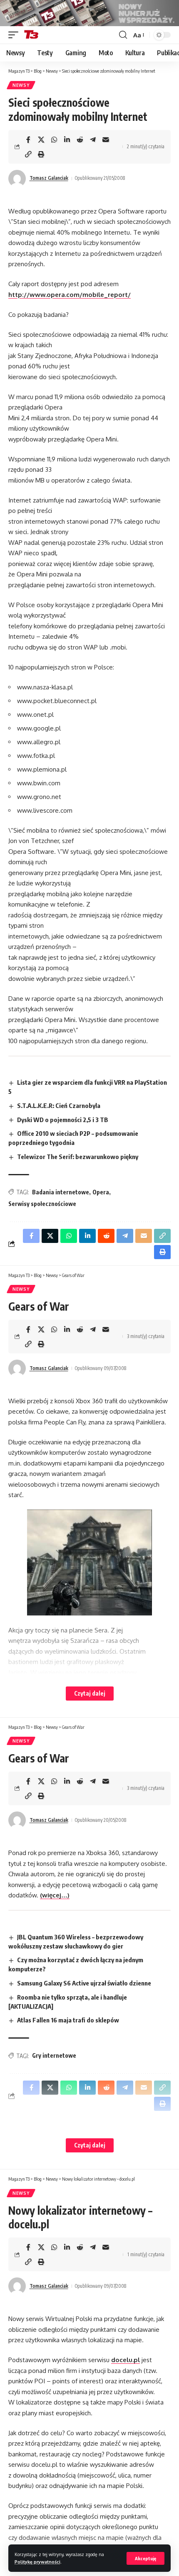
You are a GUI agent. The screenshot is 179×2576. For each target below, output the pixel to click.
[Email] (106, 140)
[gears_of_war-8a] (89, 1563)
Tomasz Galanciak (49, 178)
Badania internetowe (61, 1192)
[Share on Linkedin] (67, 140)
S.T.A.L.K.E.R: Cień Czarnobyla (59, 1105)
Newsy (21, 85)
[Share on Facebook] (28, 140)
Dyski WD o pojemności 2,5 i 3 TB (63, 1120)
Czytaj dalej (90, 1693)
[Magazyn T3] (31, 35)
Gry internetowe (54, 2055)
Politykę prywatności (37, 2562)
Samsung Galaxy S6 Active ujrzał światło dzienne (84, 1983)
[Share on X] (41, 140)
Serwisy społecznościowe (42, 1204)
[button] (145, 2558)
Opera (101, 1192)
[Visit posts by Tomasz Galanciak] (17, 179)
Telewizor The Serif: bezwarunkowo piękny (78, 1157)
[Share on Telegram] (93, 140)
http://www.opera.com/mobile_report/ (70, 295)
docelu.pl (126, 2360)
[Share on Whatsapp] (54, 140)
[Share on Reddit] (80, 140)
